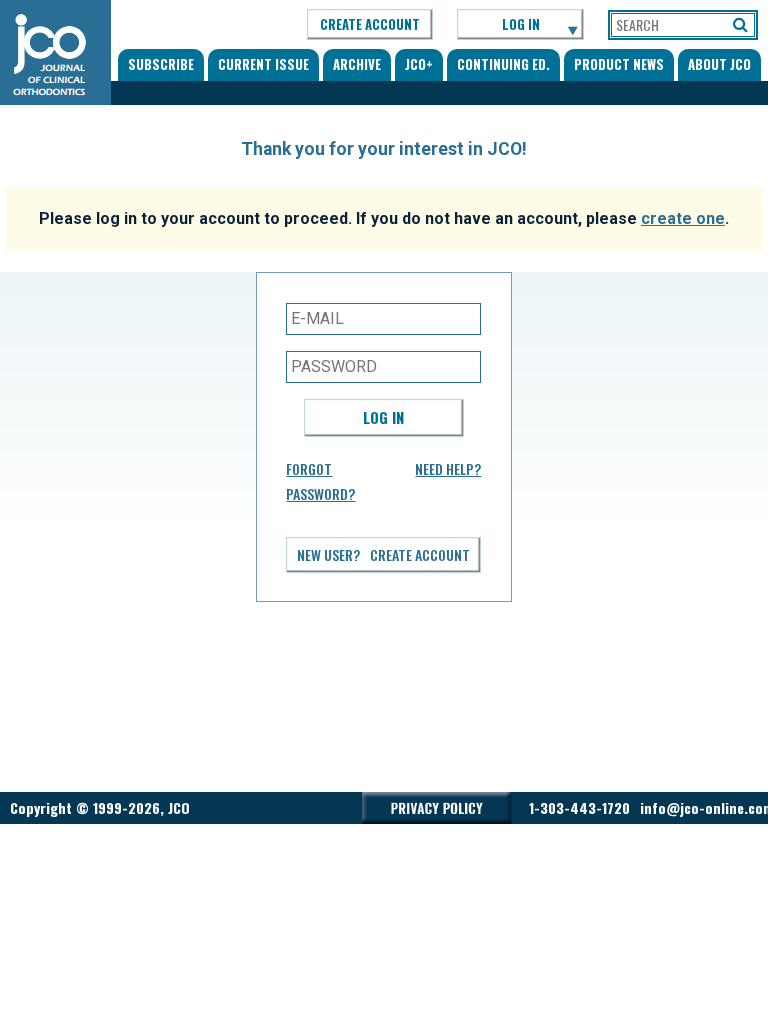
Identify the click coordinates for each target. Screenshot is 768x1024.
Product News (619, 64)
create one (683, 218)
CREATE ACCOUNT (370, 24)
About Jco (719, 64)
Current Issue (263, 64)
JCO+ (419, 64)
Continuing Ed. (503, 64)
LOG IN (521, 24)
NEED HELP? (448, 468)
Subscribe (161, 64)
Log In (383, 417)
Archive (357, 64)
